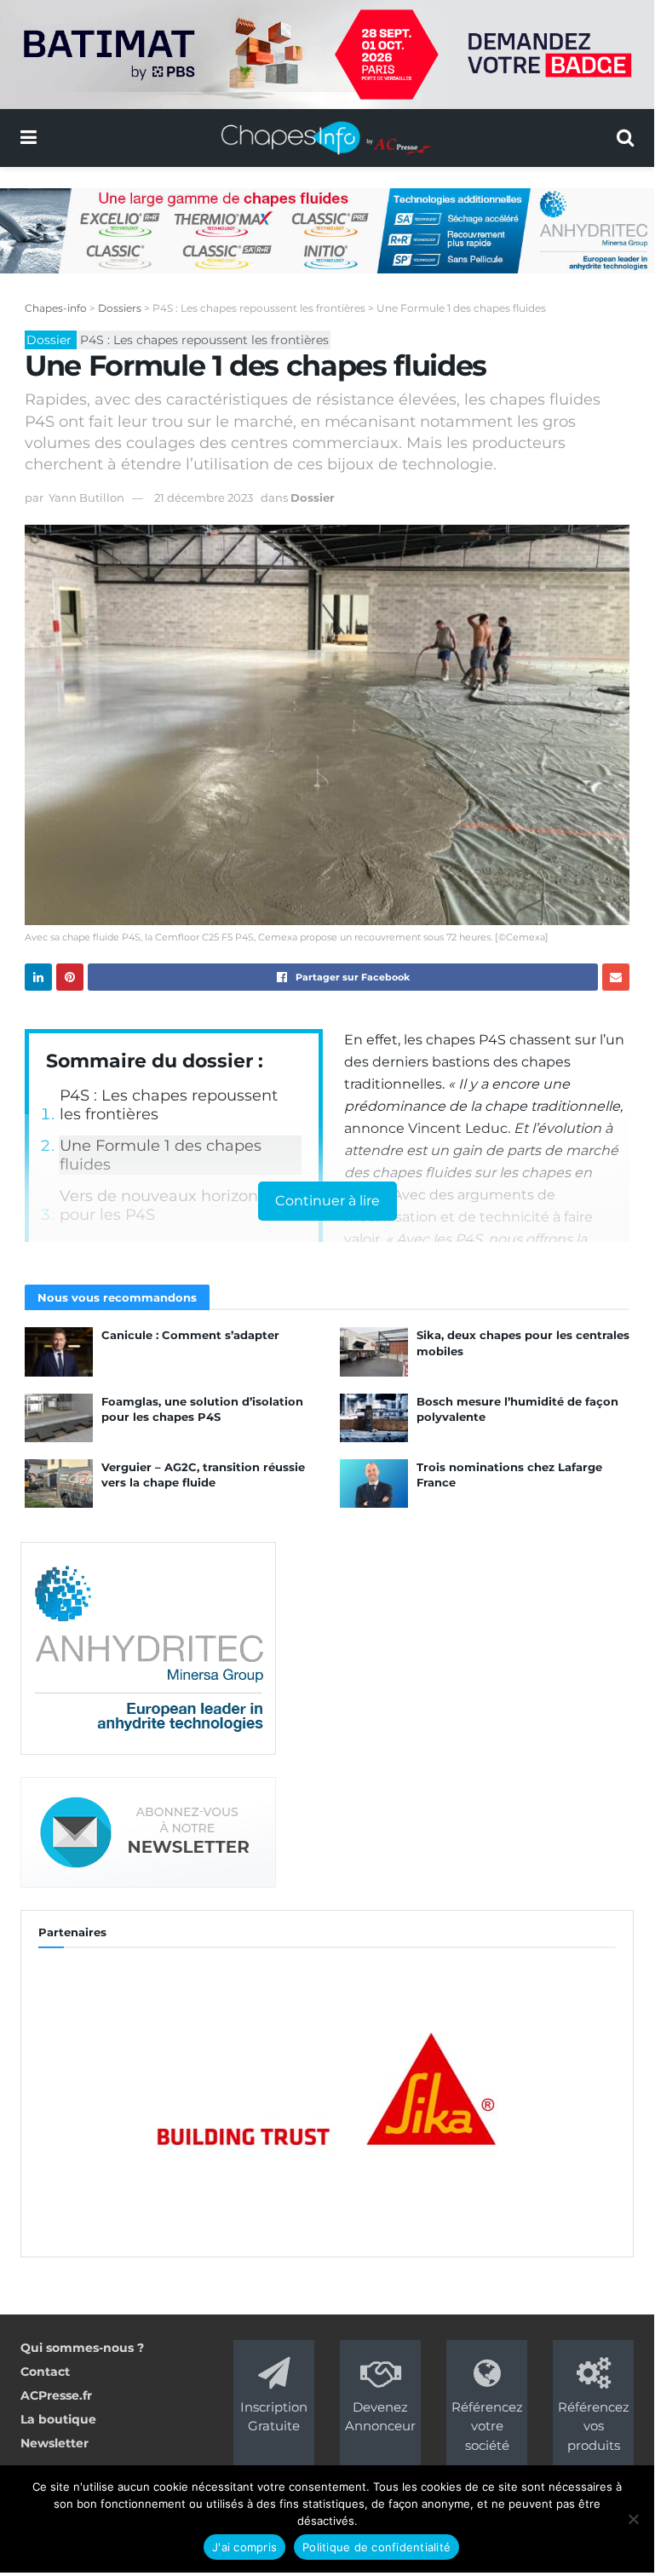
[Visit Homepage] (327, 138)
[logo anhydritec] (148, 1647)
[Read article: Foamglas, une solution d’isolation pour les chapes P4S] (59, 1418)
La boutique (58, 2419)
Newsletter (55, 2443)
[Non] (633, 2519)
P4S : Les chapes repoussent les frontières (169, 1105)
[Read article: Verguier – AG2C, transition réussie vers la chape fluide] (59, 1483)
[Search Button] (625, 138)
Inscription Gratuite (274, 2416)
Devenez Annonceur (380, 2416)
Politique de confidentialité (376, 2547)
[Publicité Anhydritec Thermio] (327, 229)
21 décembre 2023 (204, 497)
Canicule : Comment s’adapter (190, 1335)
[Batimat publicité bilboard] (327, 54)
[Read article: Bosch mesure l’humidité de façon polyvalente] (374, 1418)
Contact (45, 2372)
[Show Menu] (29, 138)
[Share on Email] (616, 977)
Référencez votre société (487, 2426)
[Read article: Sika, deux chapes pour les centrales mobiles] (374, 1351)
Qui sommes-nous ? (82, 2348)
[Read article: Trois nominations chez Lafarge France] (374, 1483)
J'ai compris (244, 2547)
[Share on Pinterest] (70, 977)
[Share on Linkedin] (38, 977)
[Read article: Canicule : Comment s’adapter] (59, 1351)
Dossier (313, 497)
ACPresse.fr (56, 2395)
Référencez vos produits (594, 2426)
